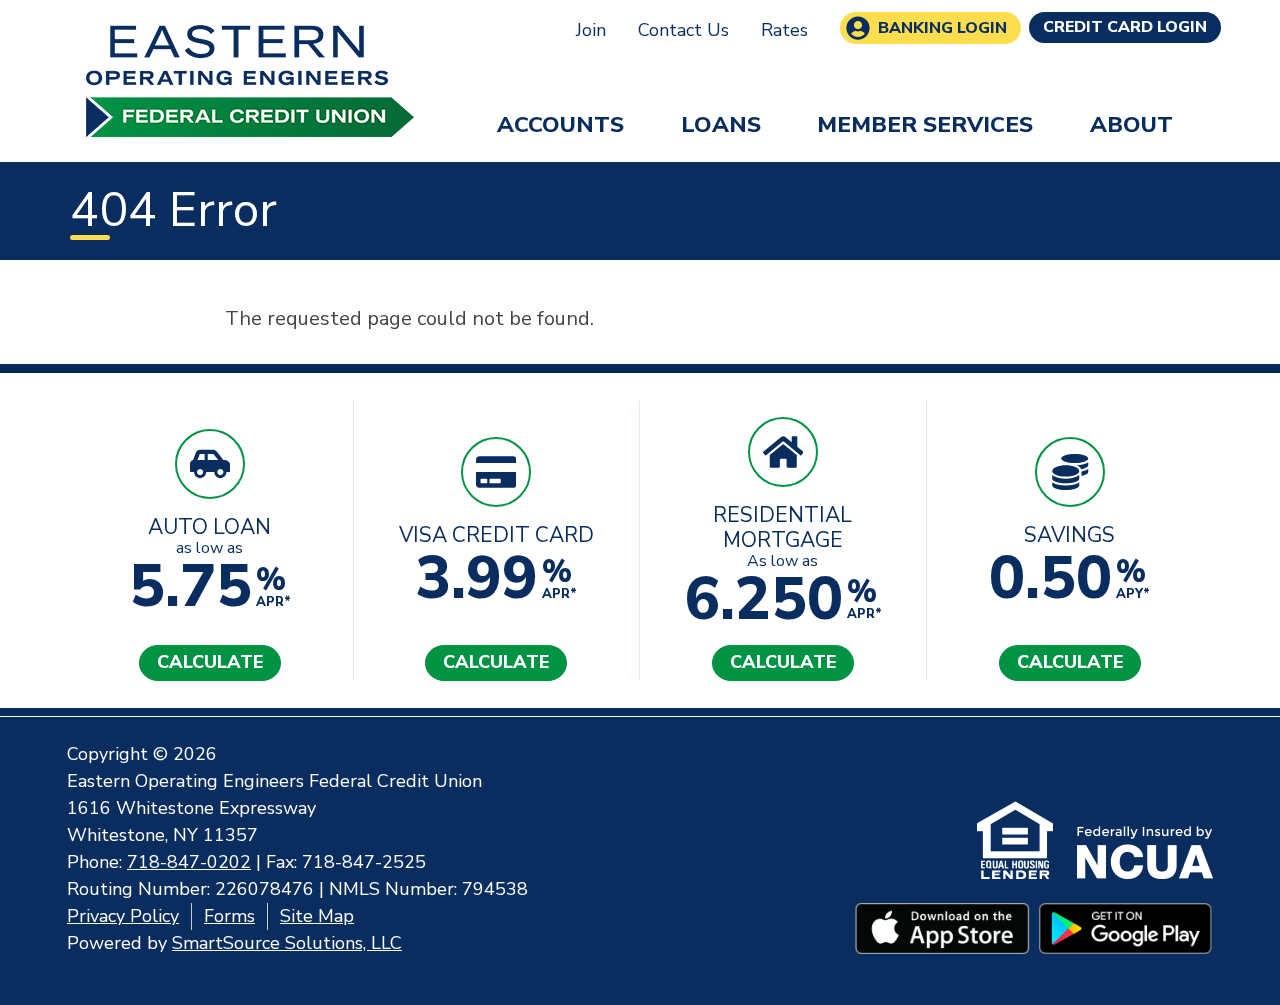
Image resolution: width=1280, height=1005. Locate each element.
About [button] (1131, 124)
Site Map (317, 916)
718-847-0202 (189, 862)
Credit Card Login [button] (1125, 27)
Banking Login (942, 28)
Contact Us (683, 30)
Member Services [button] (925, 124)
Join (591, 30)
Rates (784, 30)
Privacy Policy (123, 916)
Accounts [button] (560, 124)
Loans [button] (721, 124)
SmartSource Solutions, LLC (287, 943)
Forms (229, 916)
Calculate (210, 662)
